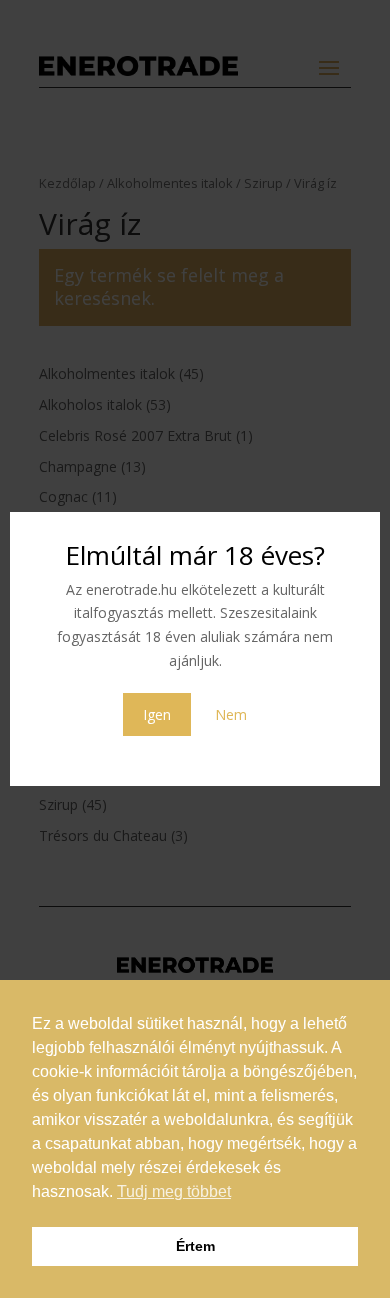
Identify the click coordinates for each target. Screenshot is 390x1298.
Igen (157, 714)
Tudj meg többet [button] (174, 1191)
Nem (231, 714)
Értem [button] (195, 1246)
